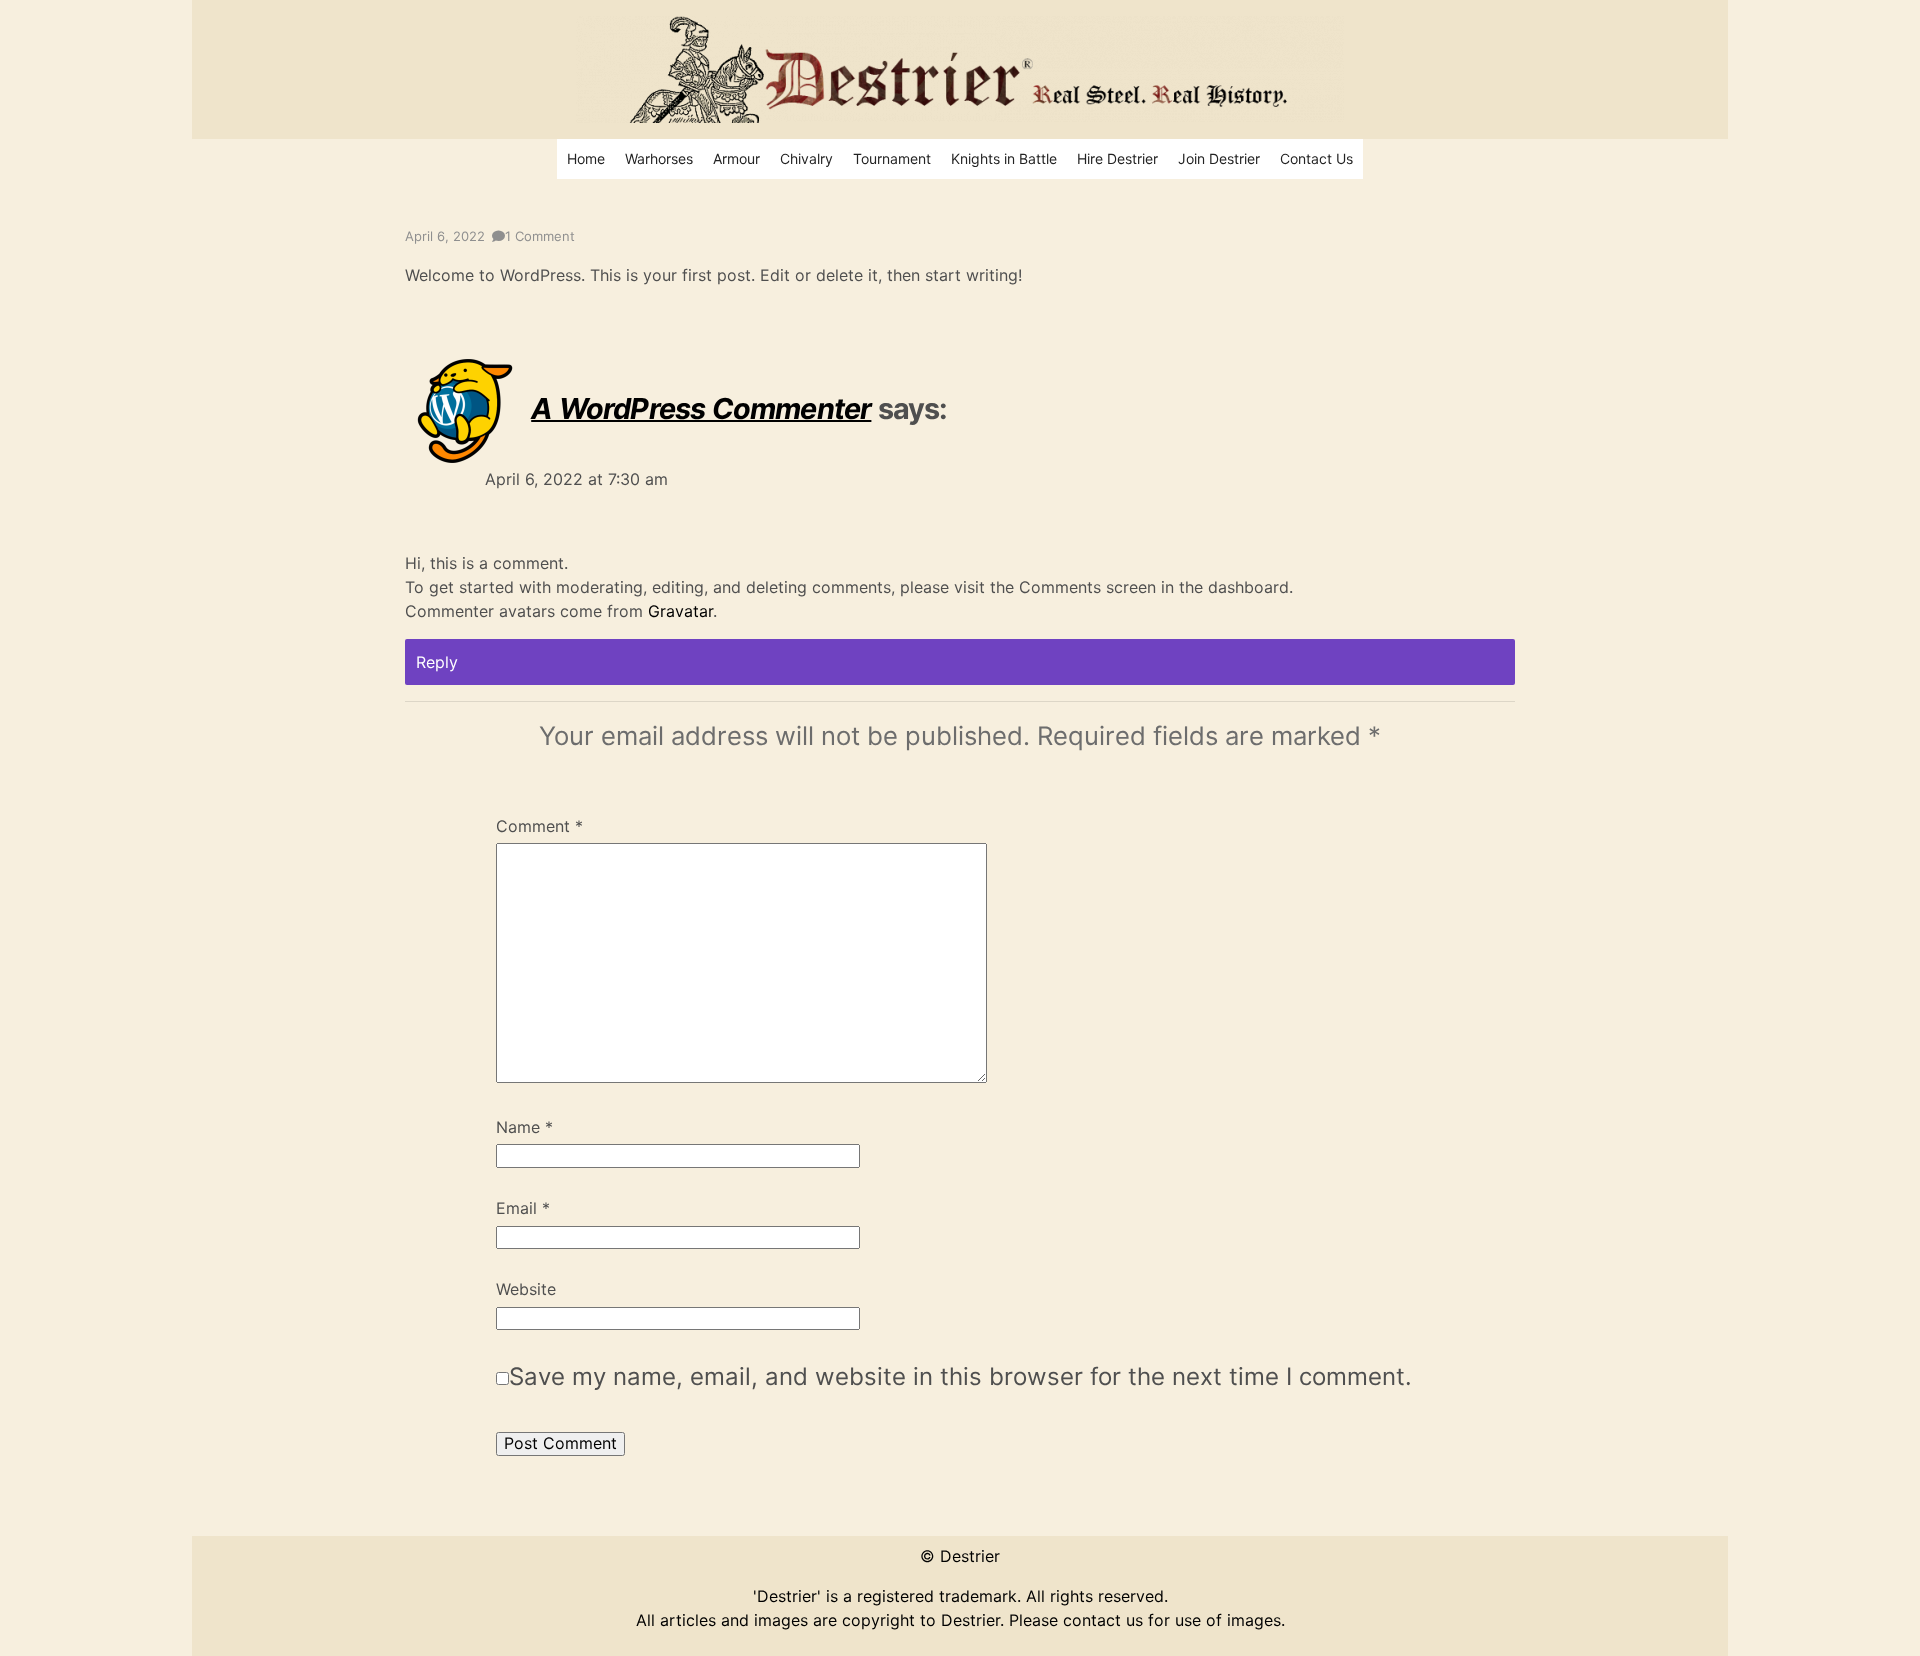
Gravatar (680, 611)
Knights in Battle (1004, 158)
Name (524, 1128)
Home (586, 158)
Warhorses (659, 158)
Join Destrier (1219, 158)
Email (523, 1209)
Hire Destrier (1117, 158)
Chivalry (806, 158)
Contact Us (1316, 158)
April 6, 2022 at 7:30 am (576, 479)
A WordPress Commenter (701, 407)
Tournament (892, 158)
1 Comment (540, 236)
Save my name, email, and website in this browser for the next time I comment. (960, 1376)
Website (526, 1290)
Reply (437, 662)
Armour (736, 158)
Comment (539, 827)
